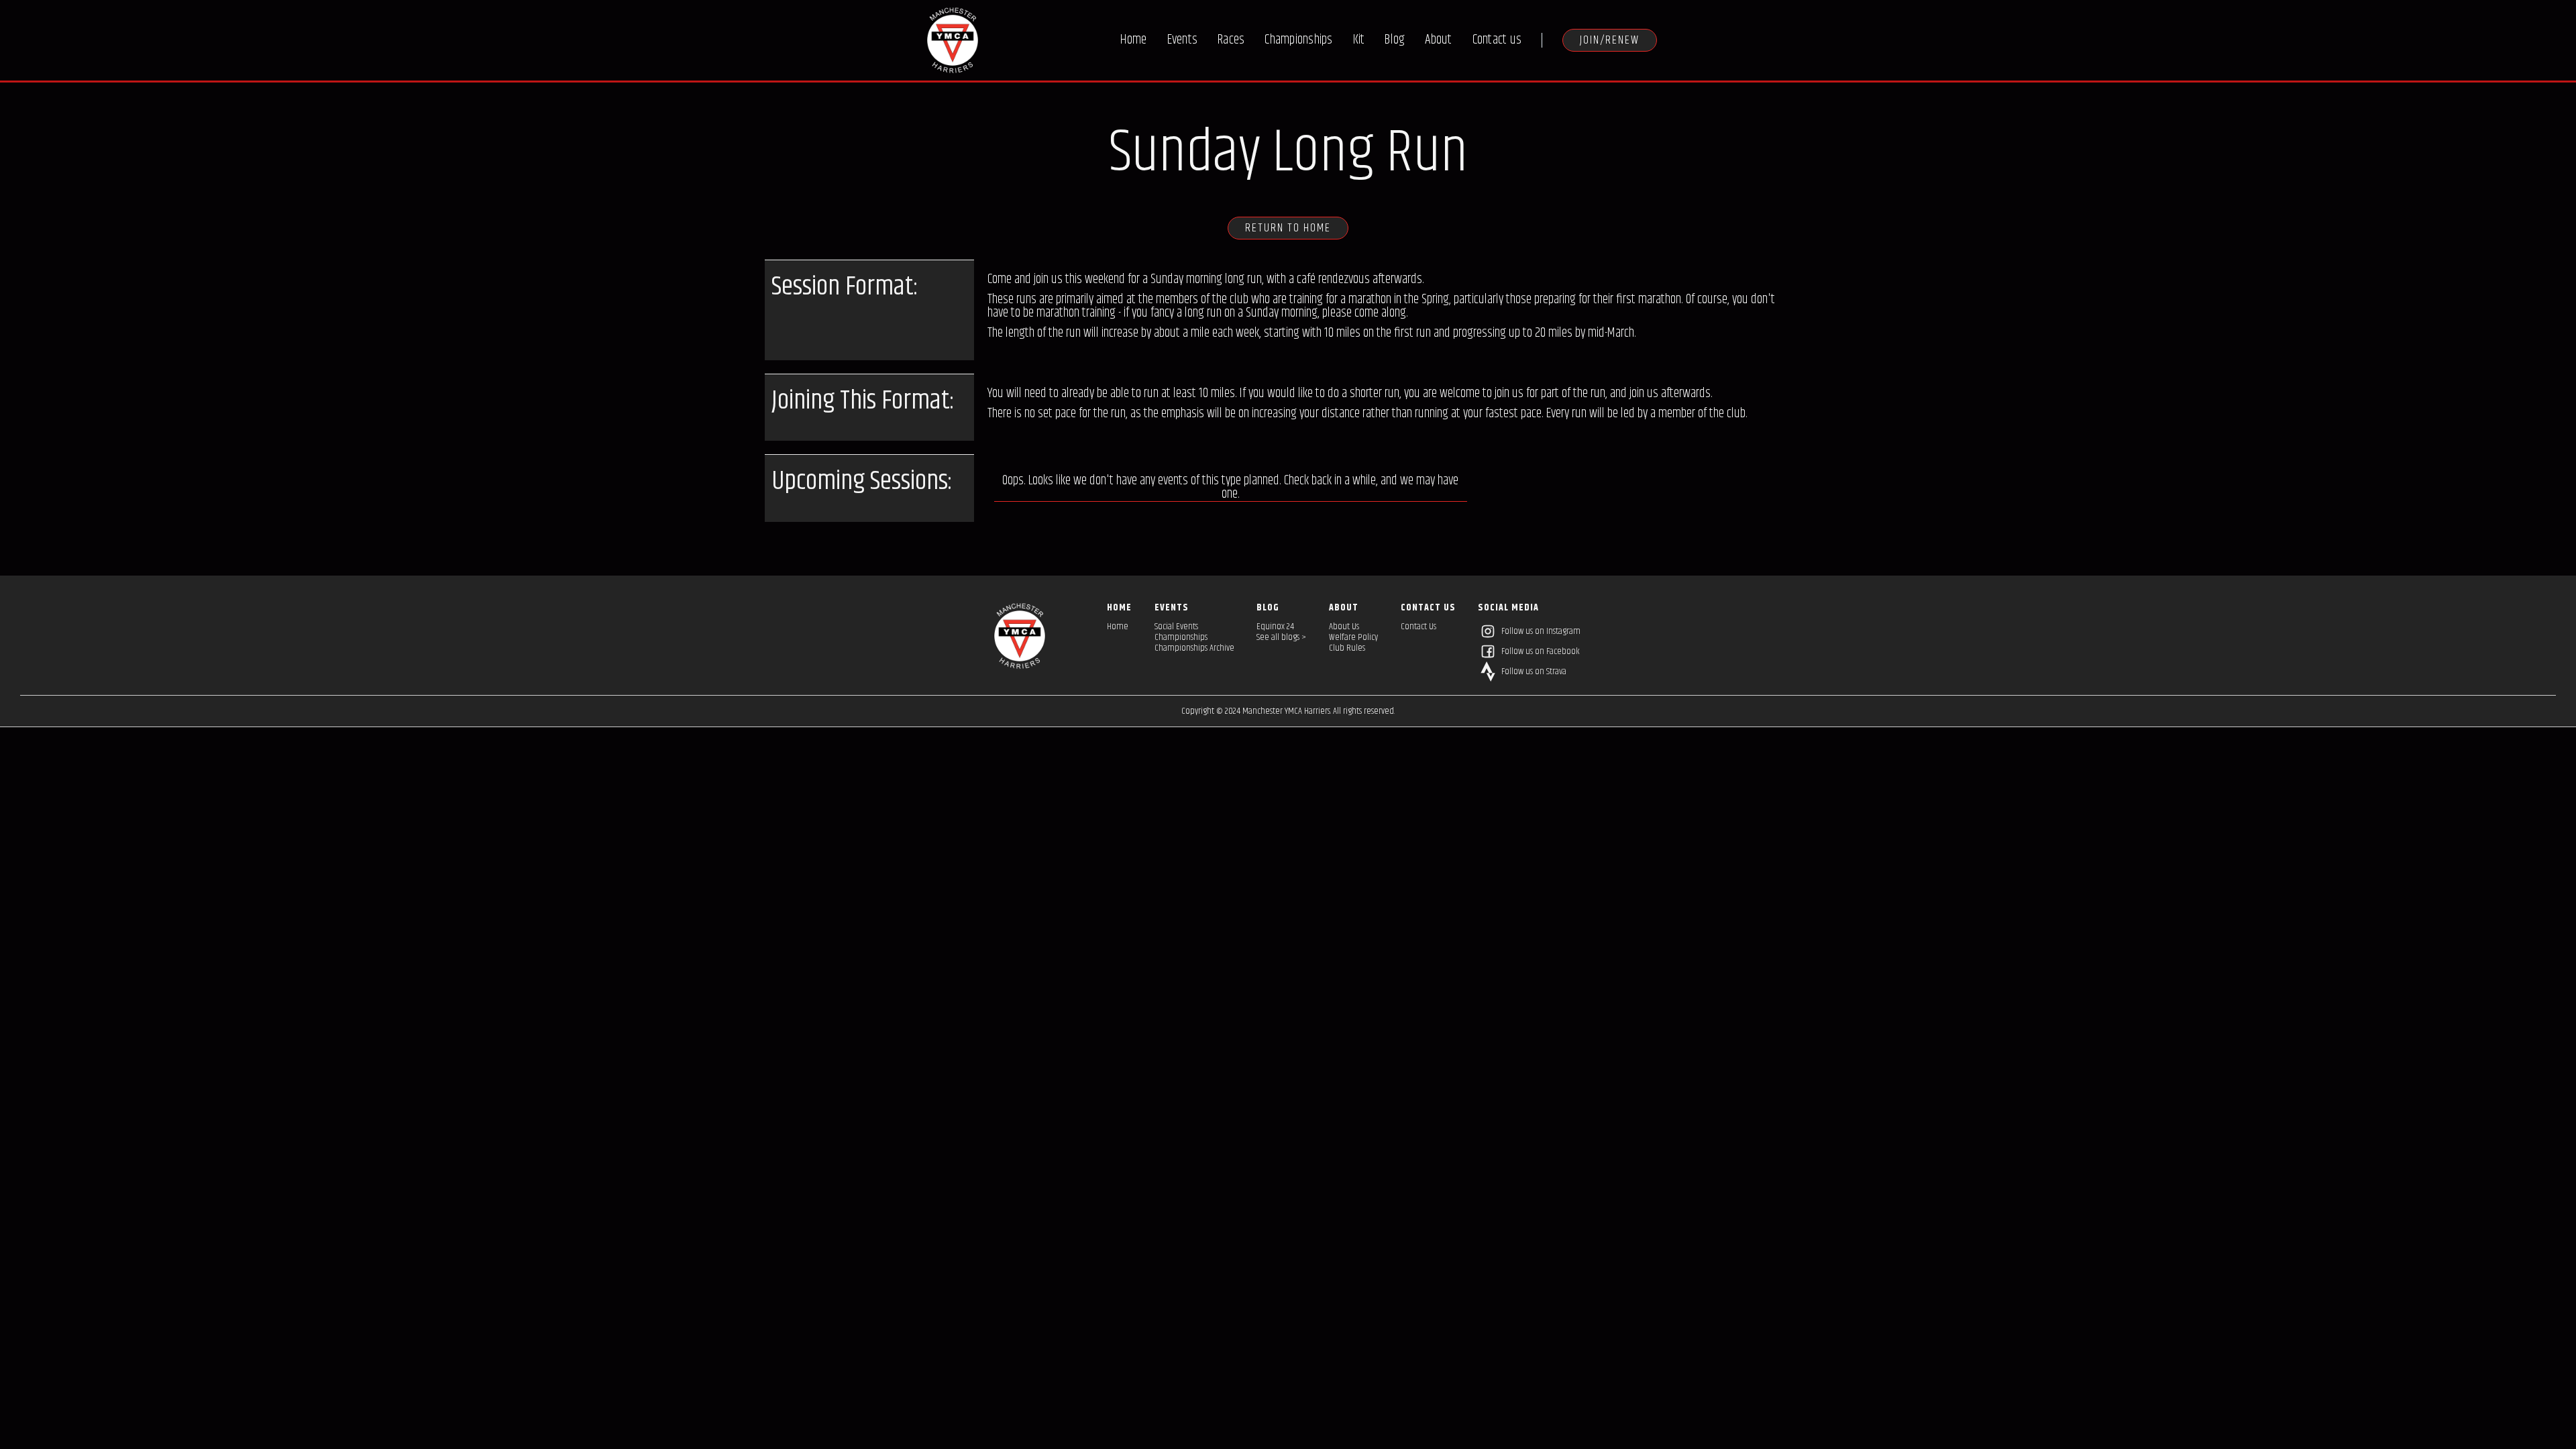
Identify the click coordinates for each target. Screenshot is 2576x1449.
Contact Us (1418, 627)
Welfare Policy (1353, 637)
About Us (1344, 627)
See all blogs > (1281, 637)
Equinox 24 (1275, 627)
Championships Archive (1194, 648)
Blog (1395, 40)
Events (1183, 40)
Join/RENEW (1610, 40)
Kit (1359, 40)
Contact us (1497, 40)
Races (1231, 40)
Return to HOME (1288, 228)
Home (1134, 40)
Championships (1298, 40)
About (1438, 40)
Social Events (1176, 627)
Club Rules (1347, 648)
